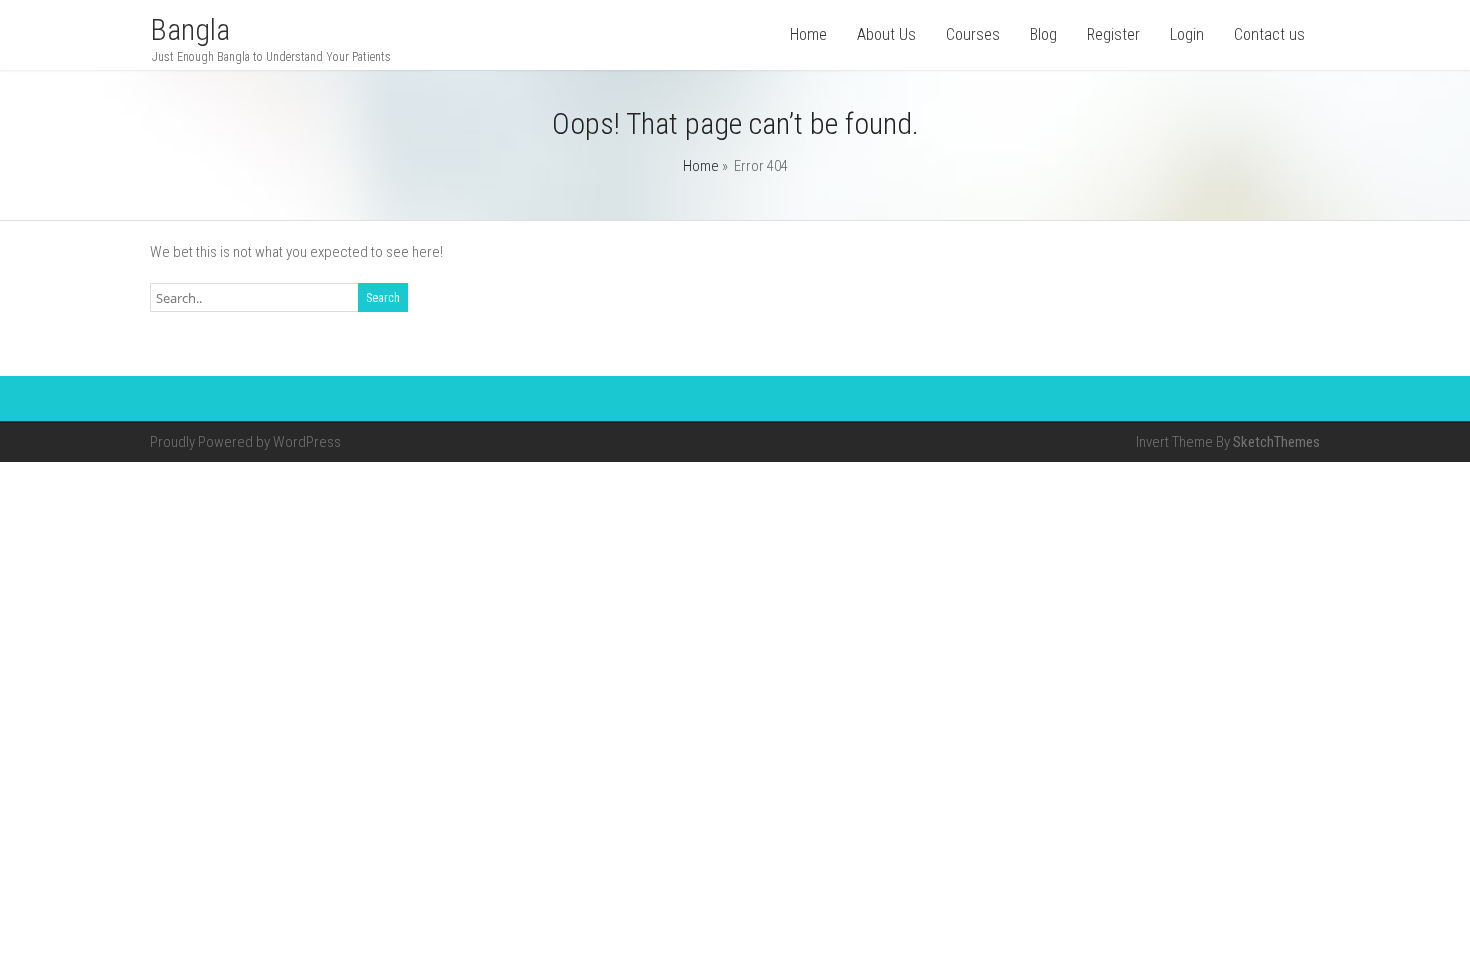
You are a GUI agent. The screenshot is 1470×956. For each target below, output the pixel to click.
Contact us (1269, 34)
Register (1113, 34)
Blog (1043, 34)
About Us (886, 34)
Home (808, 34)
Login (1187, 34)
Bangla (190, 29)
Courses (973, 34)
